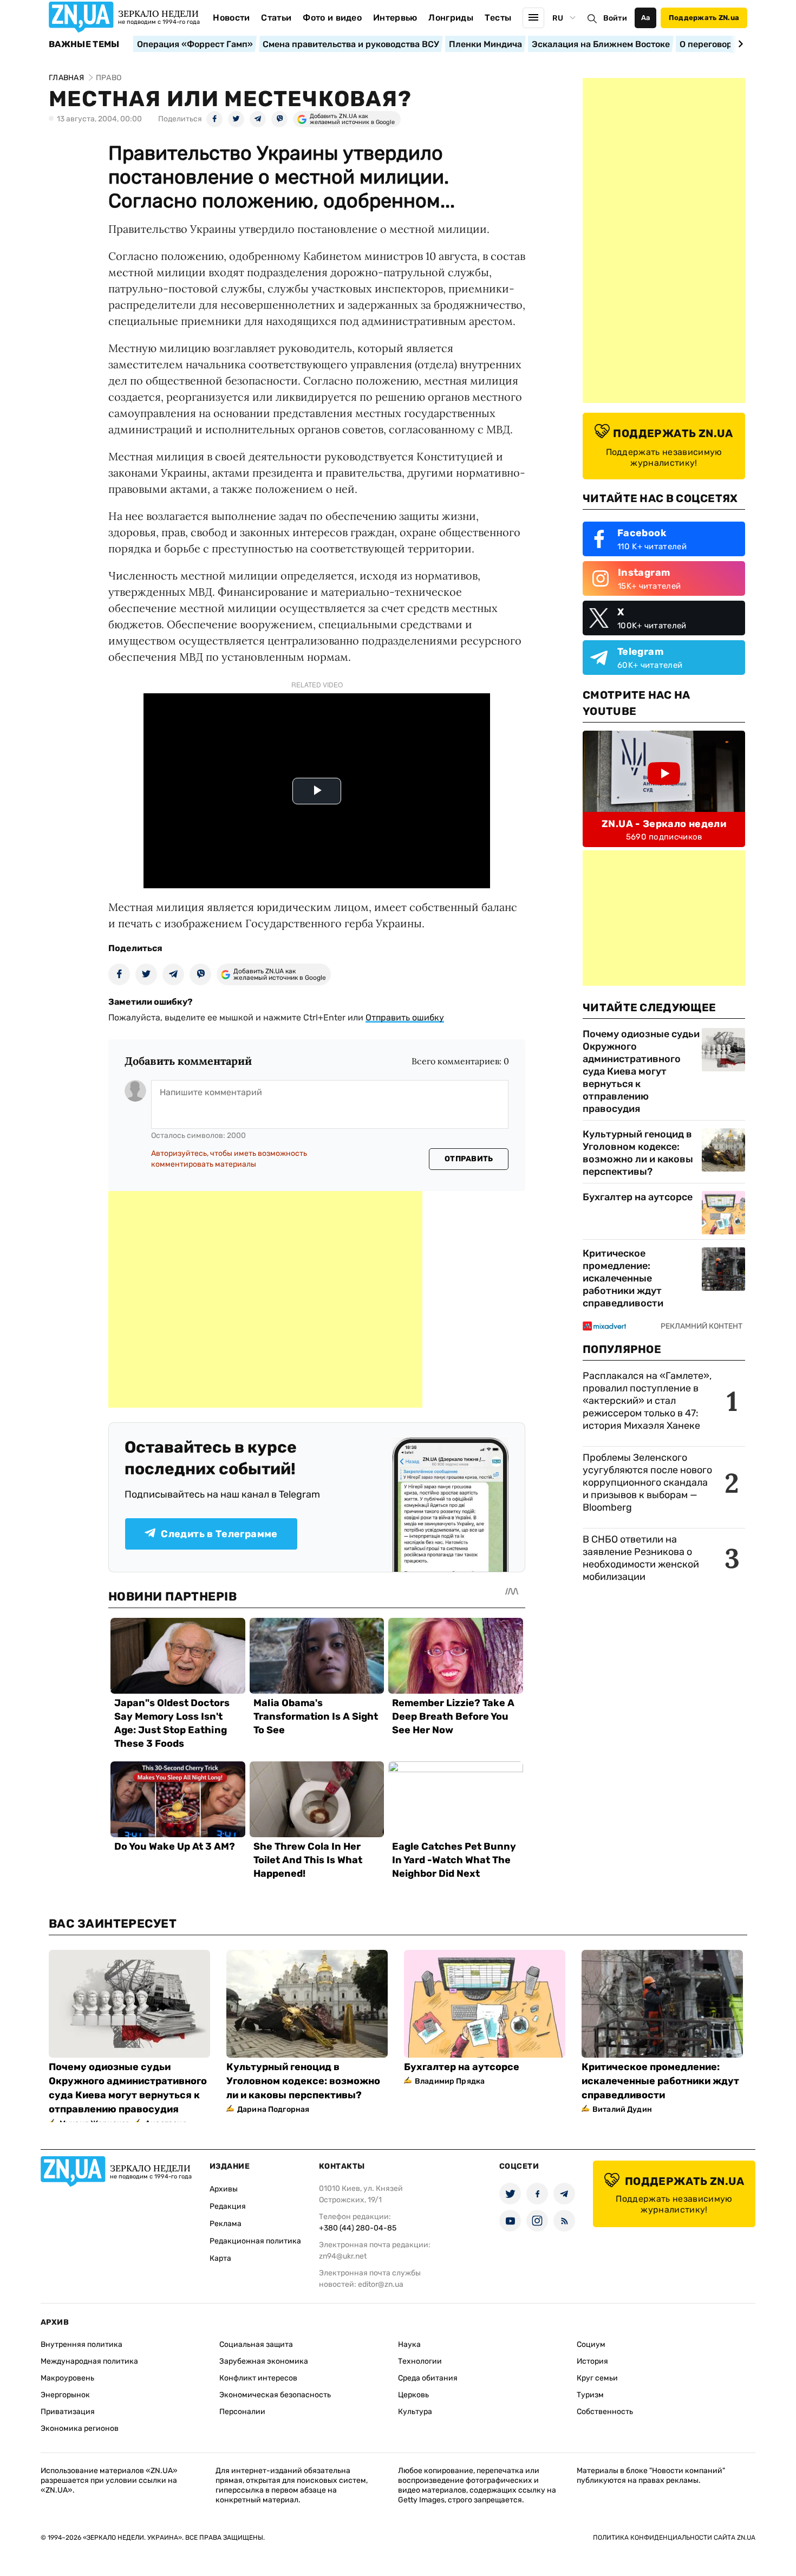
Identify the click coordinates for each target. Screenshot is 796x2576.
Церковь (413, 2395)
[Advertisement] (265, 1299)
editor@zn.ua (381, 2284)
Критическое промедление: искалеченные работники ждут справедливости (623, 1278)
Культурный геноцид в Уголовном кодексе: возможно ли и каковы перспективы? (638, 1153)
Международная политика (89, 2361)
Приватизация (68, 2412)
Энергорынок (65, 2395)
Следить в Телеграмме (219, 1534)
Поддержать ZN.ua (704, 18)
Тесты (498, 18)
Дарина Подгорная (273, 2109)
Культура (415, 2412)
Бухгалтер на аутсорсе (638, 1197)
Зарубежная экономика (264, 2361)
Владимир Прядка (450, 2081)
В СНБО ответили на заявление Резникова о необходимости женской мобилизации (641, 1558)
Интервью (395, 18)
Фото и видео (332, 18)
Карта (220, 2258)
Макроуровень (67, 2378)
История (592, 2361)
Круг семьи (597, 2378)
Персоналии (242, 2412)
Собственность (605, 2412)
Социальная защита (256, 2344)
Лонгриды (451, 18)
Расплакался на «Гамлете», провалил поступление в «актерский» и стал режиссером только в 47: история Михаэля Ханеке (647, 1401)
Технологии (420, 2361)
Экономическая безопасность (275, 2395)
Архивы (224, 2189)
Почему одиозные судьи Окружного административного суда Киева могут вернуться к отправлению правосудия (641, 1071)
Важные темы (84, 44)
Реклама (226, 2224)
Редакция (228, 2206)
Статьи (276, 18)
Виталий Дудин (622, 2109)
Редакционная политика (255, 2241)
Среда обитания (428, 2378)
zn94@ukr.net (343, 2256)
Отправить (469, 1159)
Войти (615, 18)
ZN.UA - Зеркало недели (664, 824)
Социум (591, 2344)
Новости (231, 18)
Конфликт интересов (258, 2378)
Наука (409, 2344)
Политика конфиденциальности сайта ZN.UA (674, 2538)
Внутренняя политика (81, 2344)
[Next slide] (739, 44)
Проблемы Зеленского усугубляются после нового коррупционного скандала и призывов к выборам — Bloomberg (647, 1482)
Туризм (590, 2395)
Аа (646, 18)
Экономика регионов (80, 2428)
